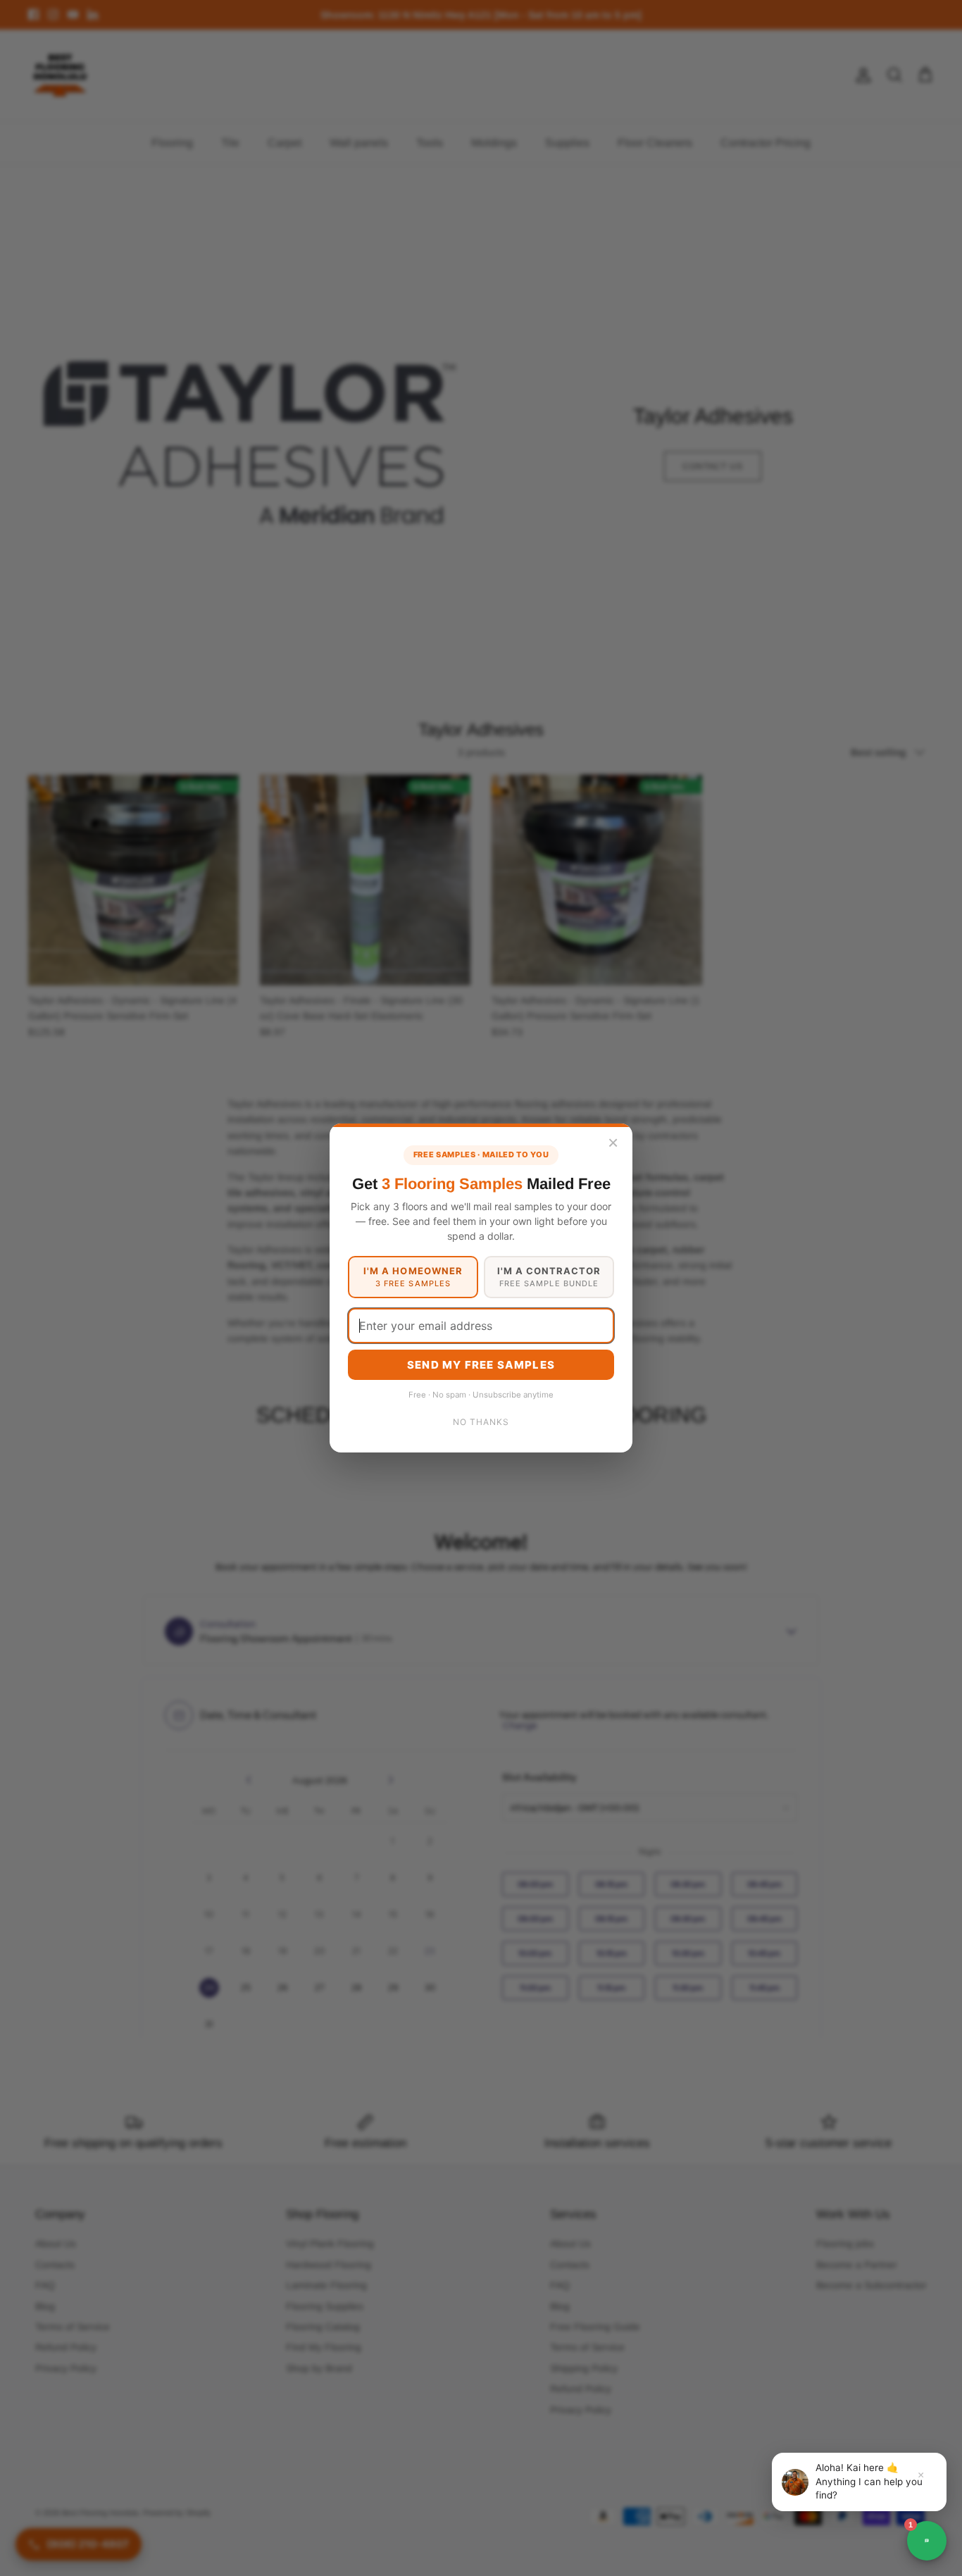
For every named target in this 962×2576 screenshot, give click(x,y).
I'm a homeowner (413, 1277)
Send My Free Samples (481, 1365)
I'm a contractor (549, 1277)
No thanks (481, 1422)
